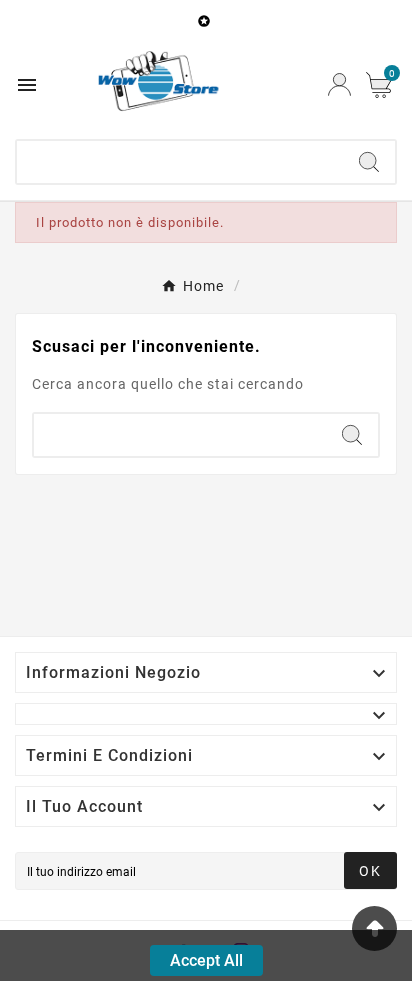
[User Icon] (339, 84)
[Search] (369, 162)
